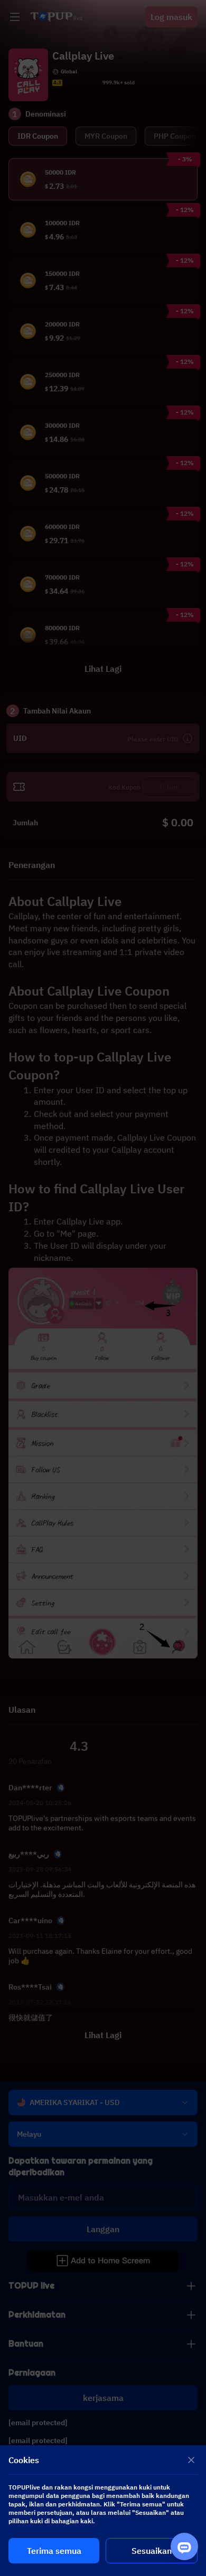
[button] (103, 1288)
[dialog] (103, 2511)
